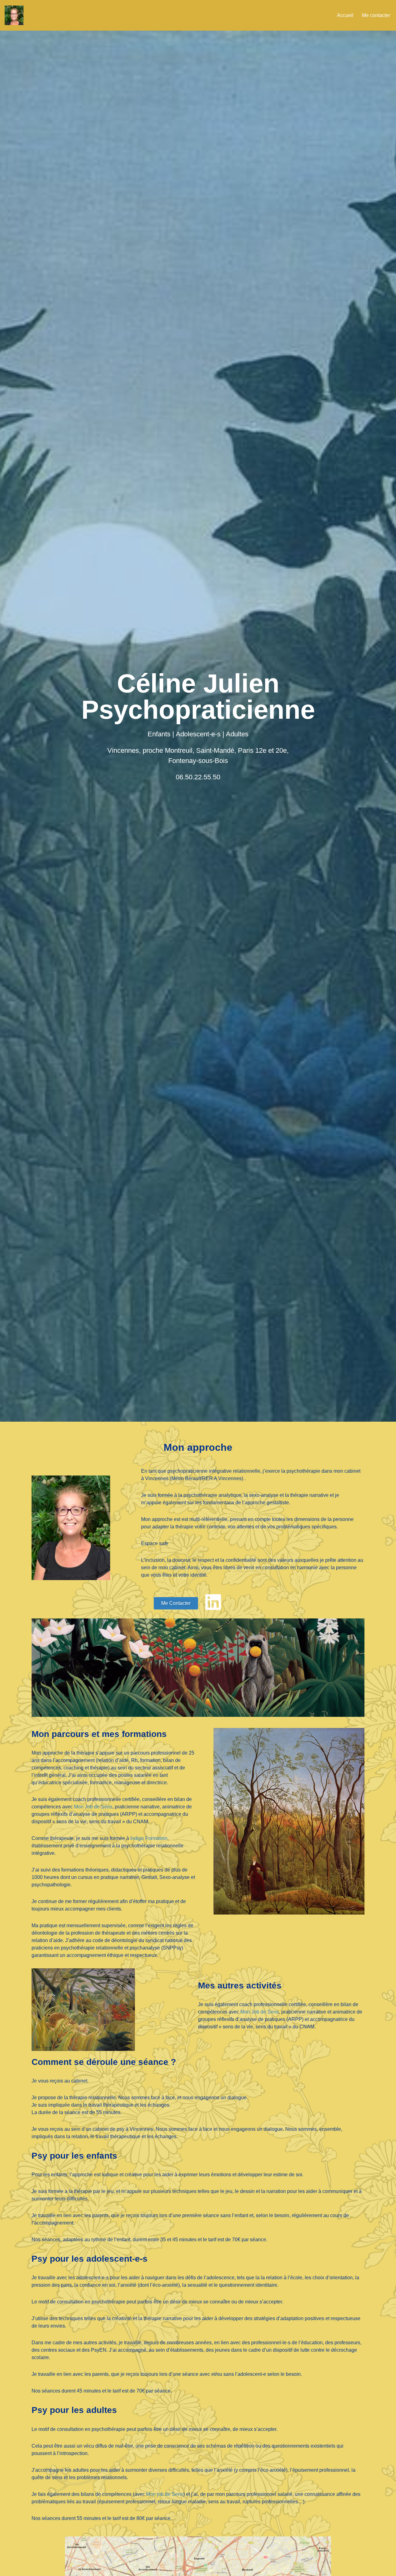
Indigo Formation (149, 1838)
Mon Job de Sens (93, 1807)
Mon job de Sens (165, 2494)
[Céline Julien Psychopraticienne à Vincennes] (14, 15)
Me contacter (376, 15)
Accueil (345, 15)
